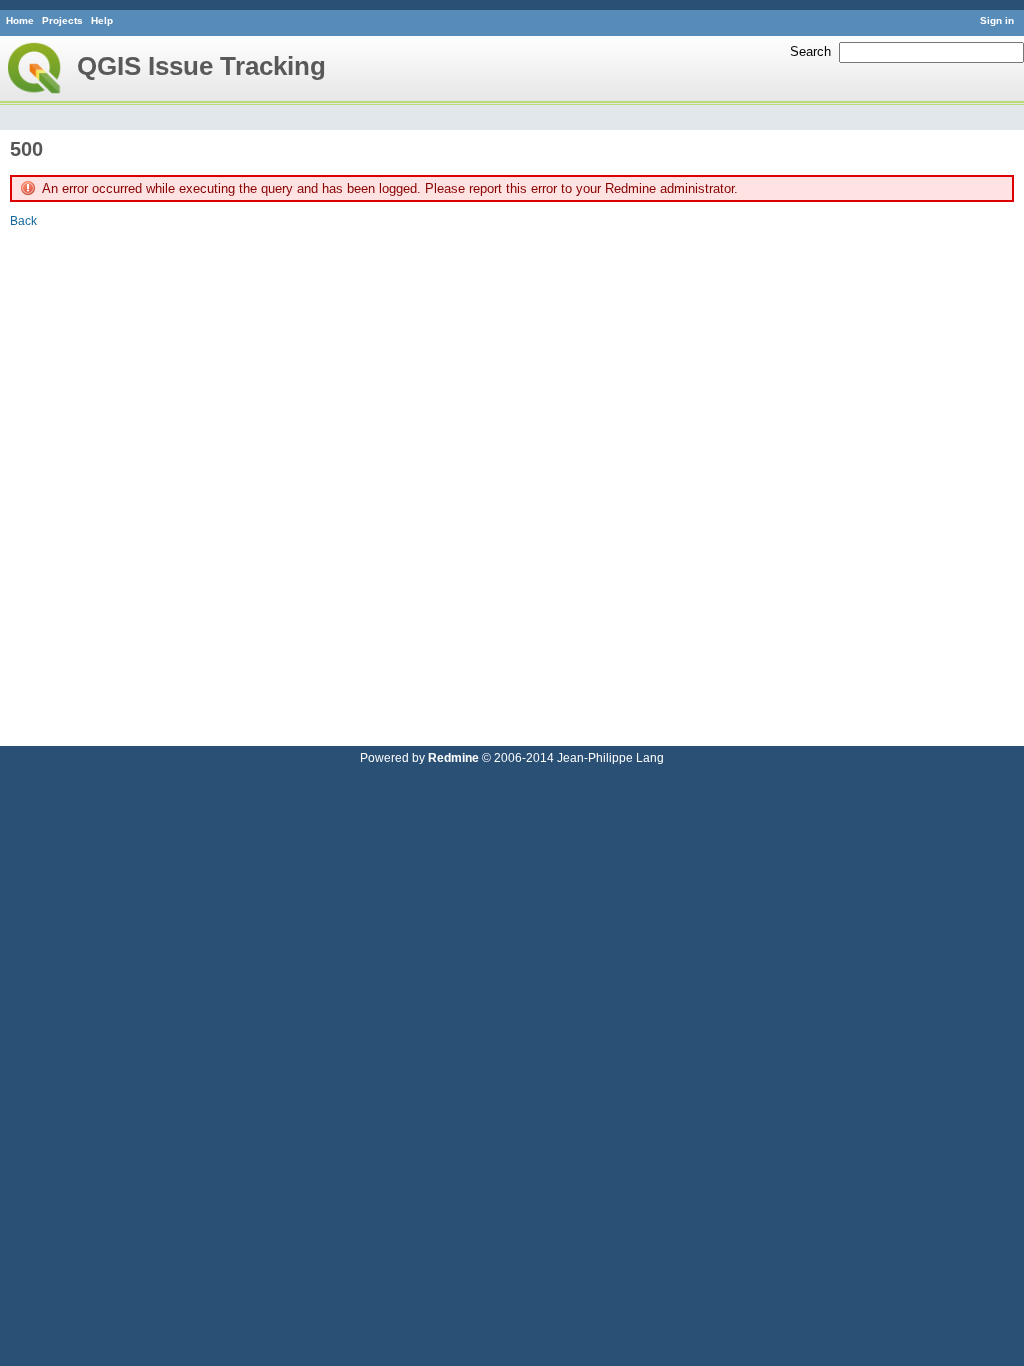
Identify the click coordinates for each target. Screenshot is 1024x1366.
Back (23, 220)
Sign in (997, 20)
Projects (62, 20)
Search (810, 51)
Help (102, 20)
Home (20, 20)
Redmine (453, 757)
